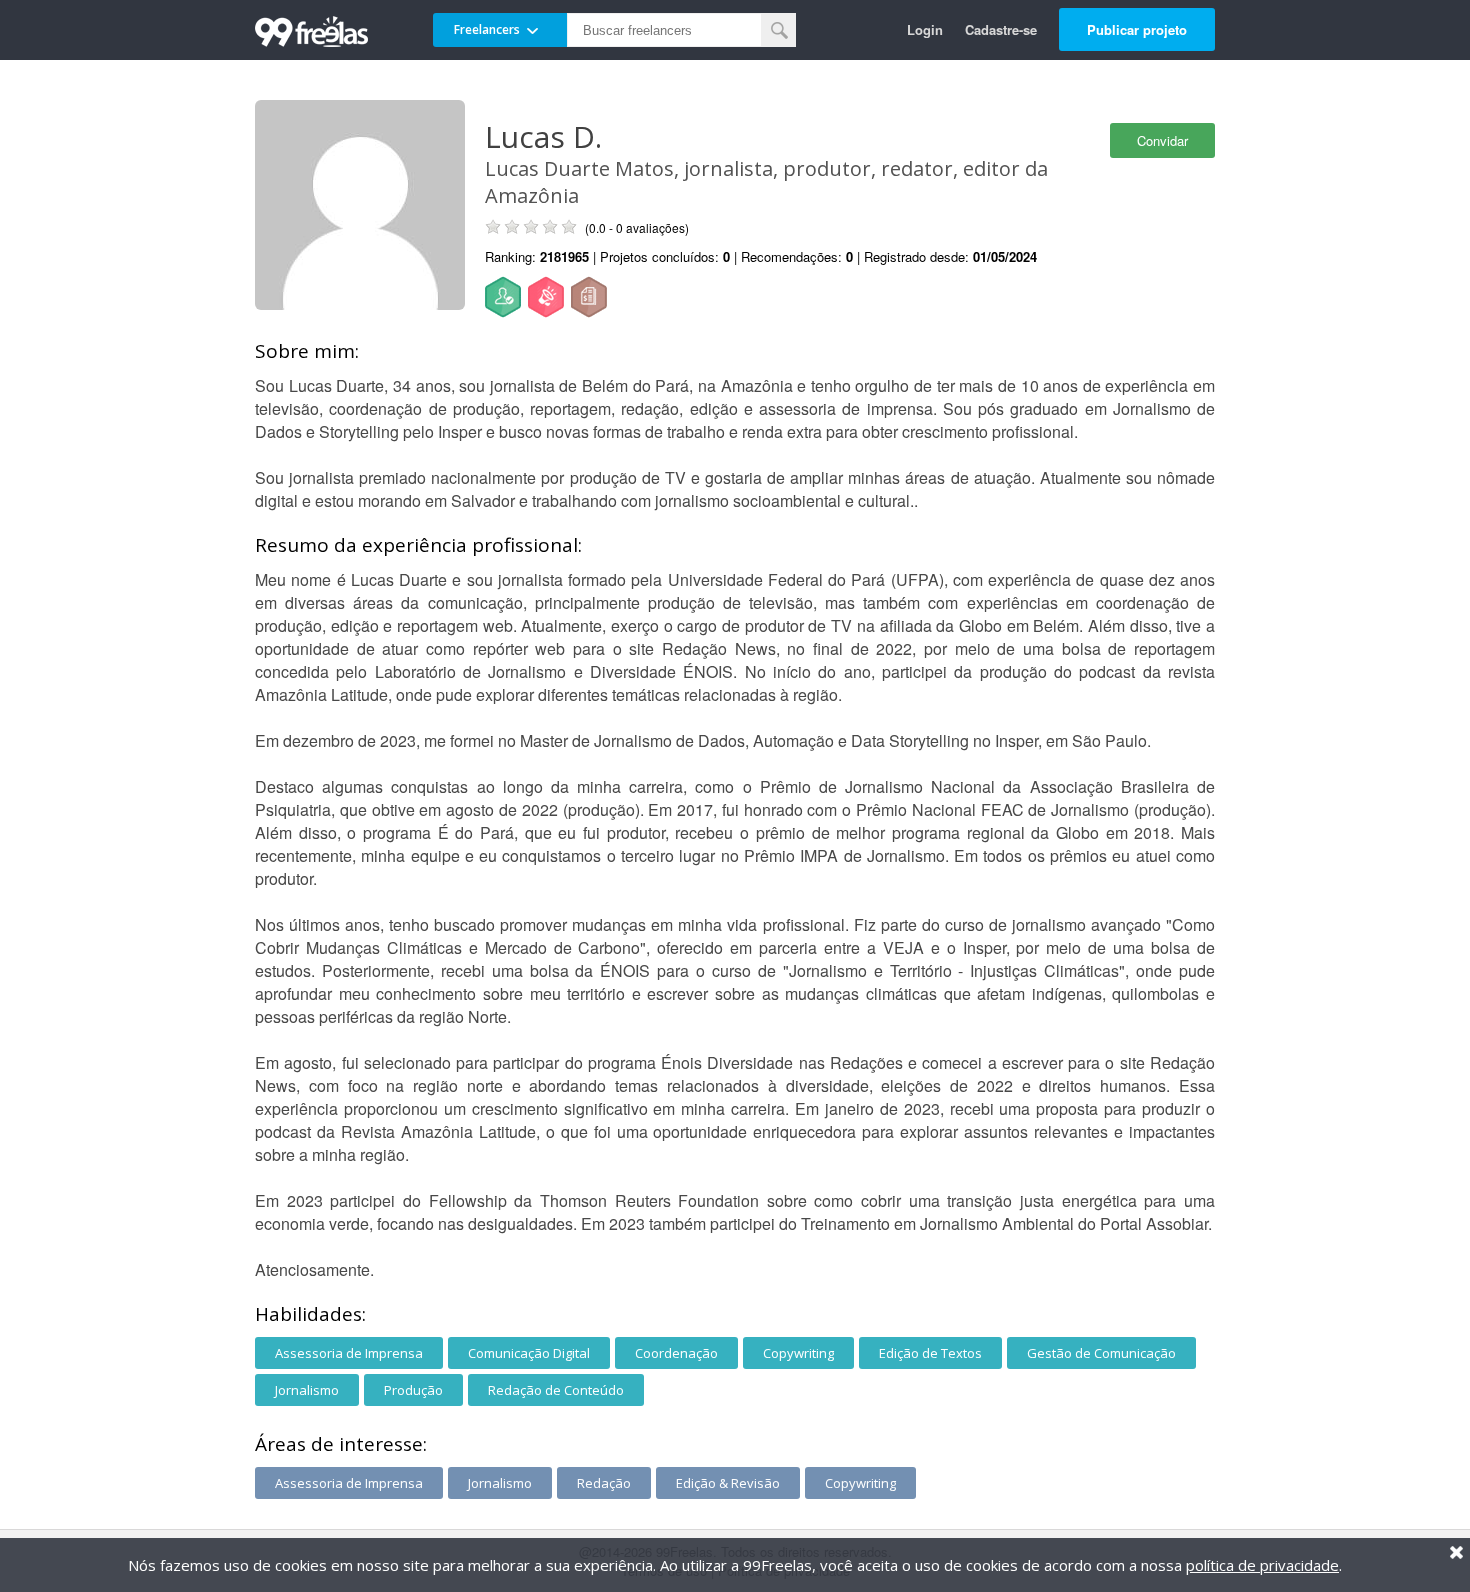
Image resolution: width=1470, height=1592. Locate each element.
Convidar (1162, 140)
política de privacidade (1262, 1565)
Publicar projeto (1137, 29)
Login (925, 29)
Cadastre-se (1001, 29)
